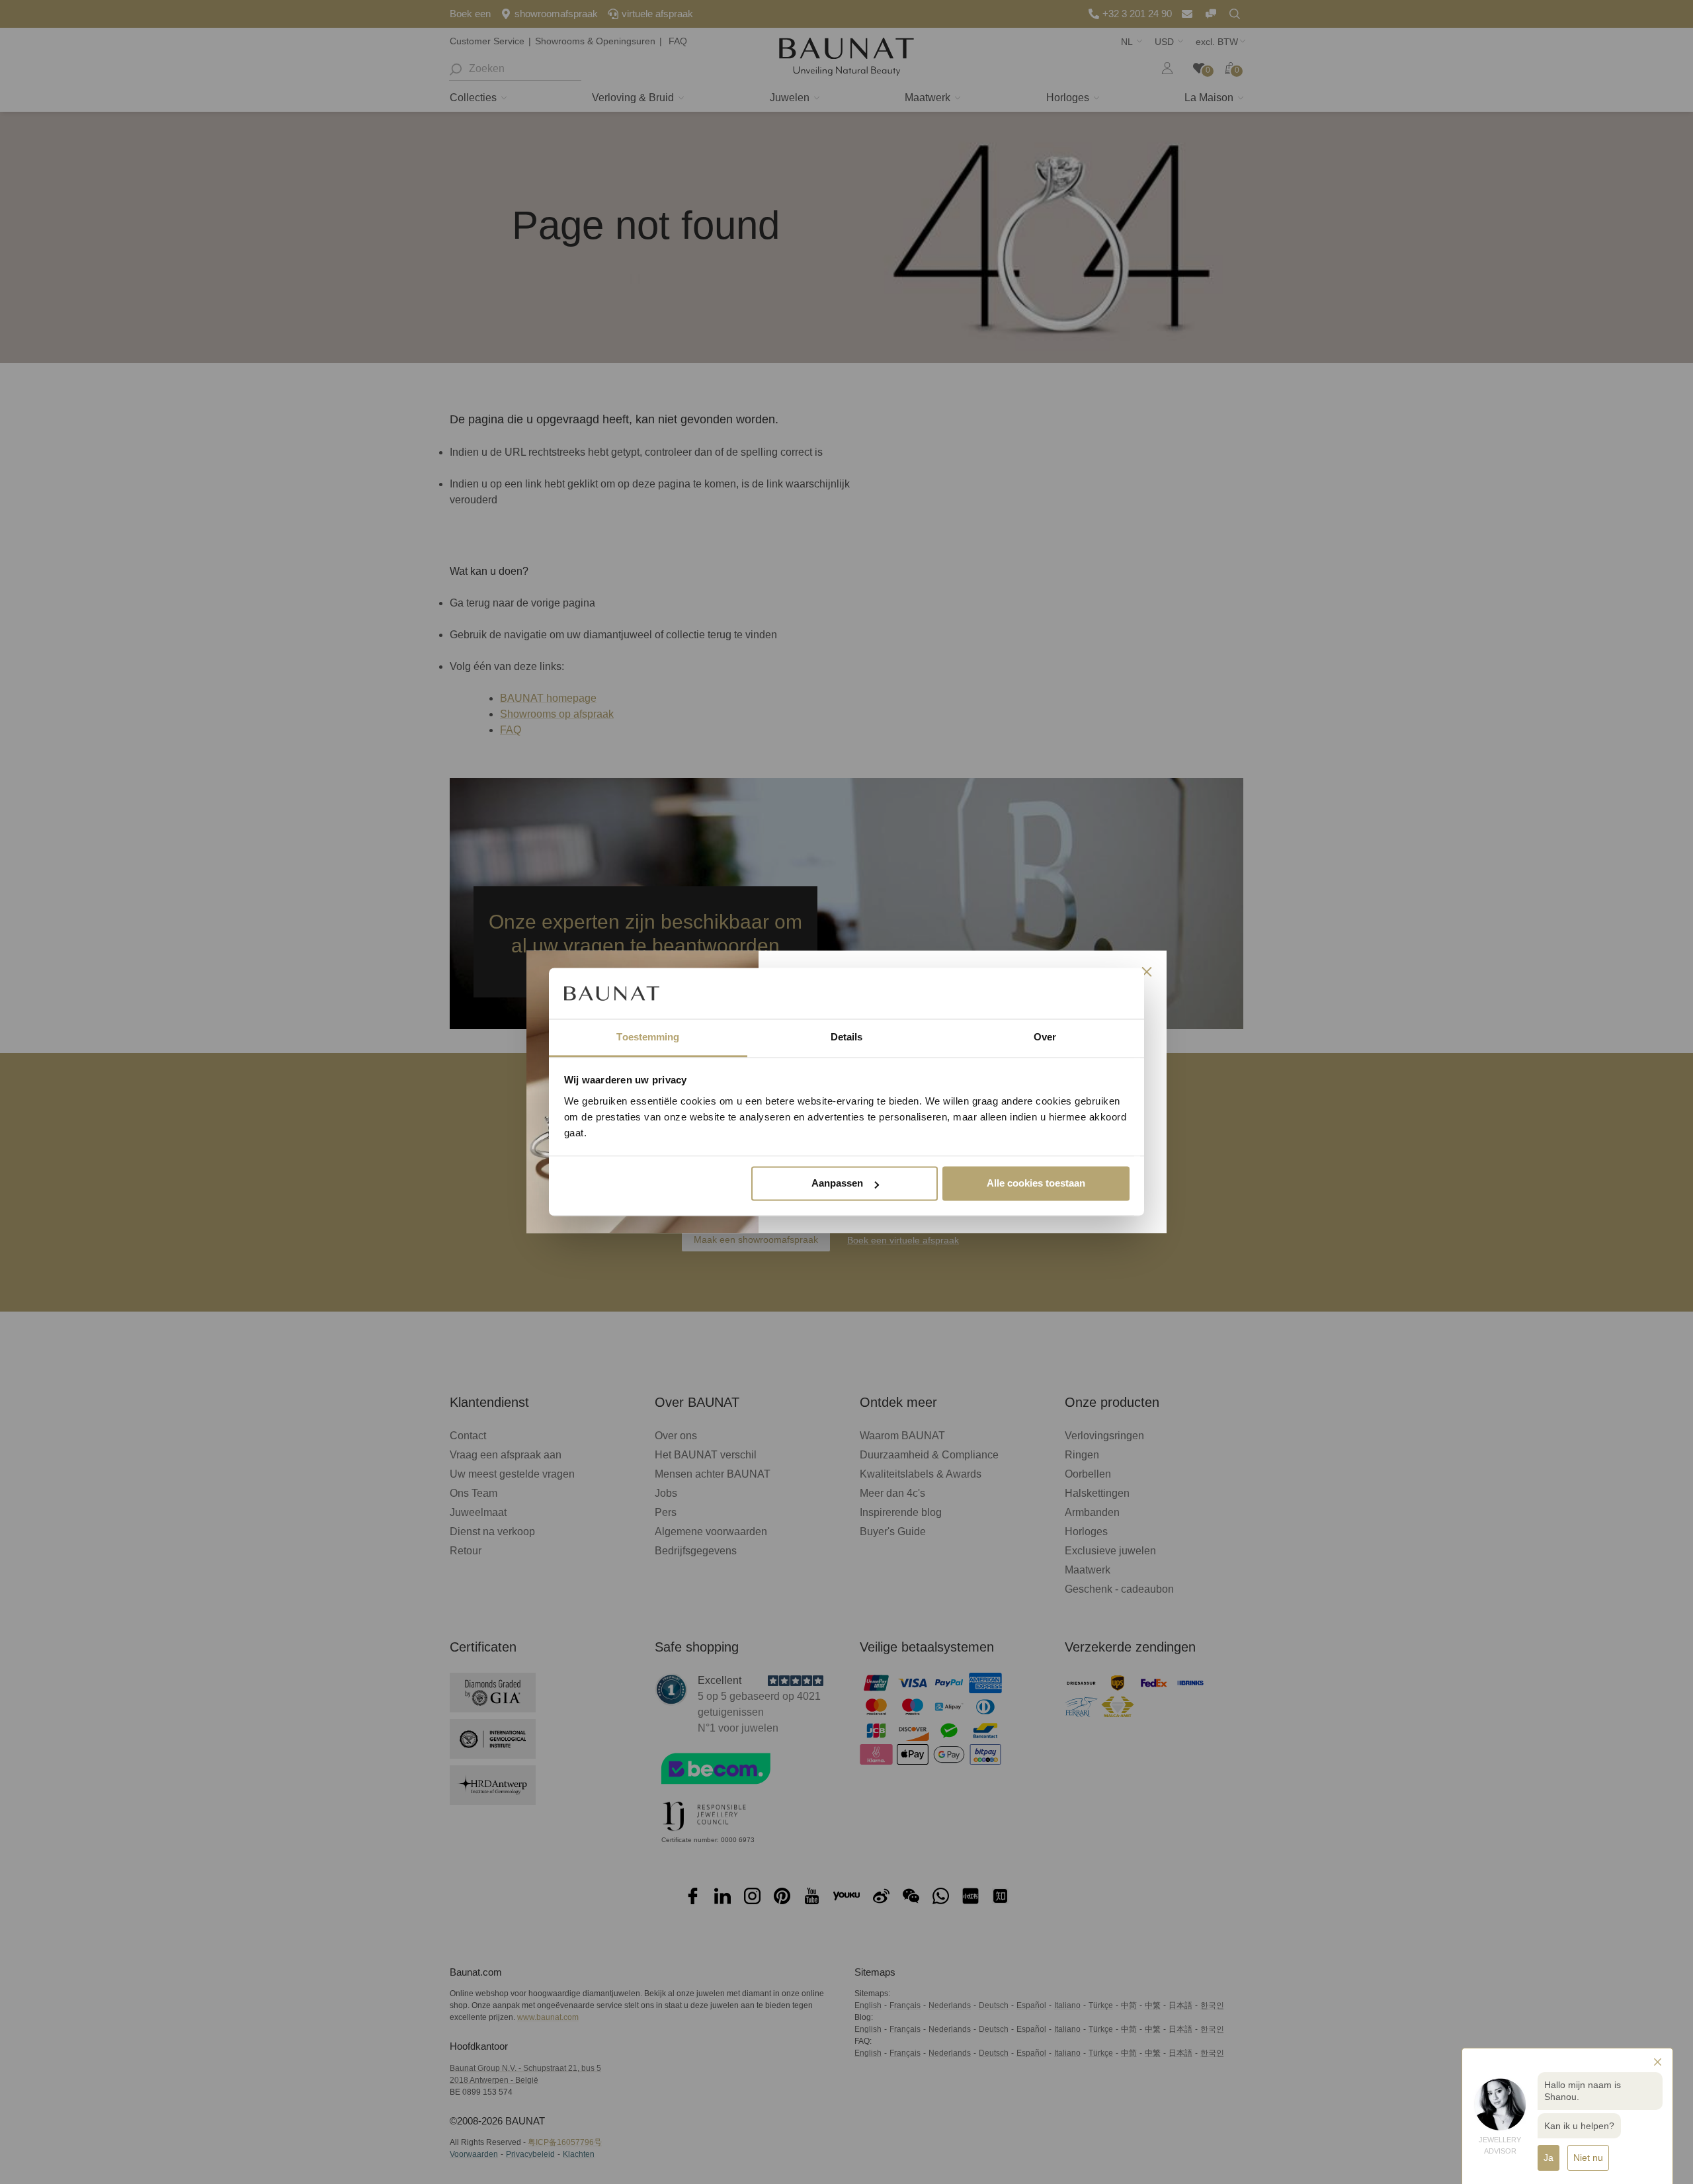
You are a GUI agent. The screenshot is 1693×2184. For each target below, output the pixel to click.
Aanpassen (837, 1184)
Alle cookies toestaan (1036, 1184)
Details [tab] (847, 1037)
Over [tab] (1045, 1037)
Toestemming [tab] (648, 1037)
